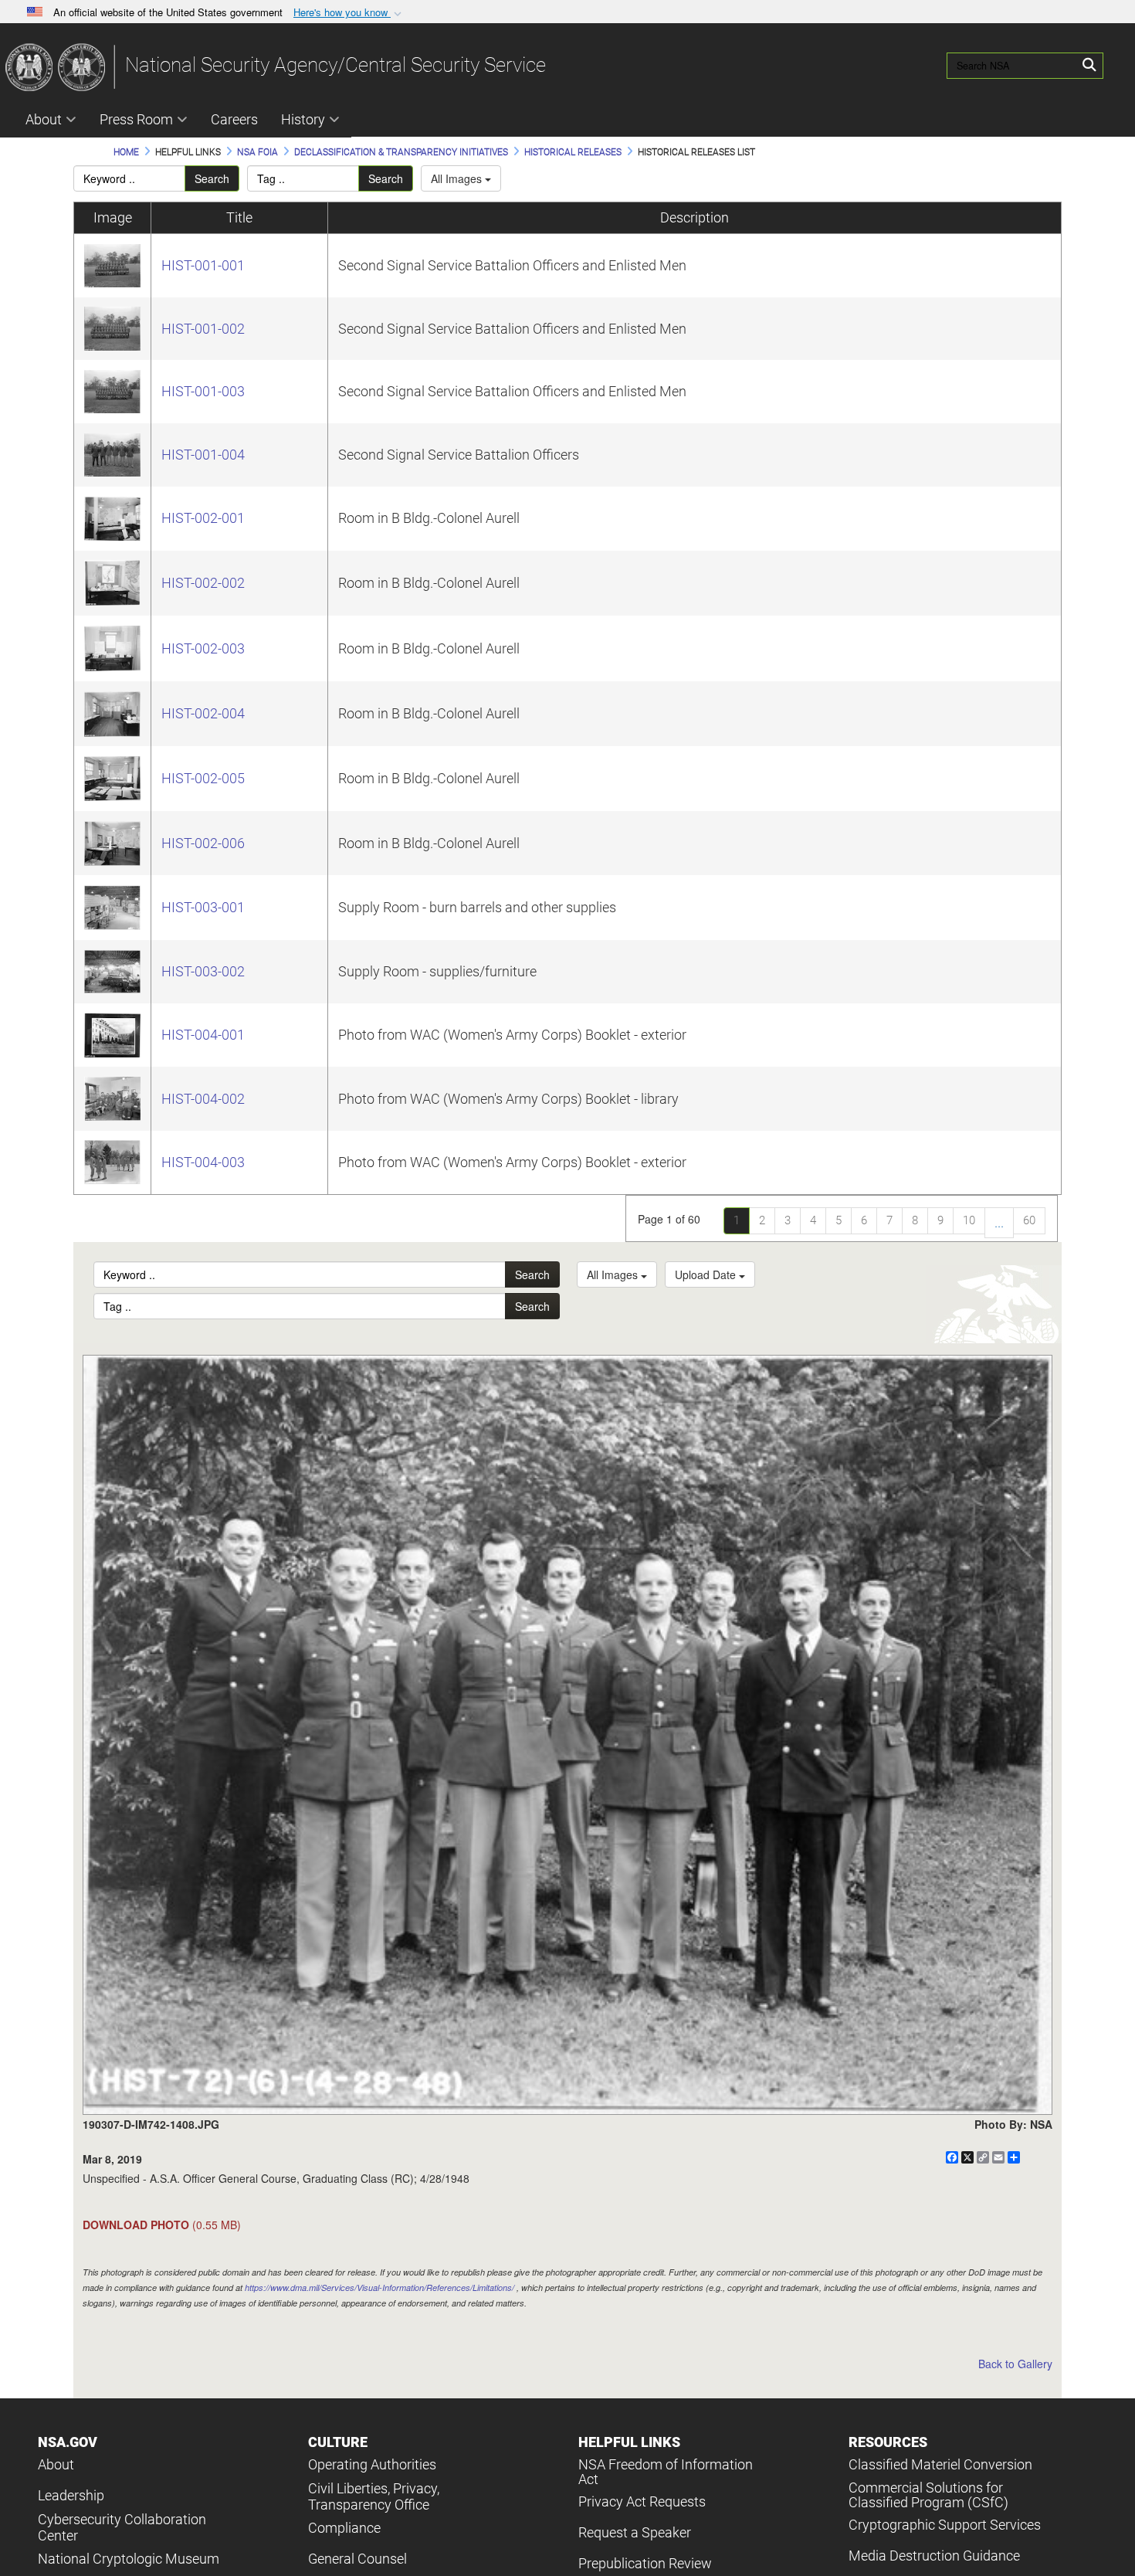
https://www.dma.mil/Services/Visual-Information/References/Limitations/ (379, 2288)
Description (695, 217)
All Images (458, 178)
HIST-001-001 (203, 265)
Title (239, 217)
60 (1029, 1220)
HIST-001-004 (203, 455)
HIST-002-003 (203, 648)
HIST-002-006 (203, 843)
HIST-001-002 (203, 329)
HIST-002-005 (203, 778)
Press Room (136, 119)
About (44, 119)
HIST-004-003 (203, 1162)
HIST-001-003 (203, 391)
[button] (349, 13)
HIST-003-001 (203, 907)
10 (969, 1220)
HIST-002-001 (203, 518)
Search (212, 178)
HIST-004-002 (203, 1099)
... (999, 1222)
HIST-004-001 (203, 1035)
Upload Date (707, 1274)
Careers (234, 119)
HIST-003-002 (203, 971)
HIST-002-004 (203, 713)
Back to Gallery (1015, 2364)
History (303, 119)
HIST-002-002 (203, 583)
